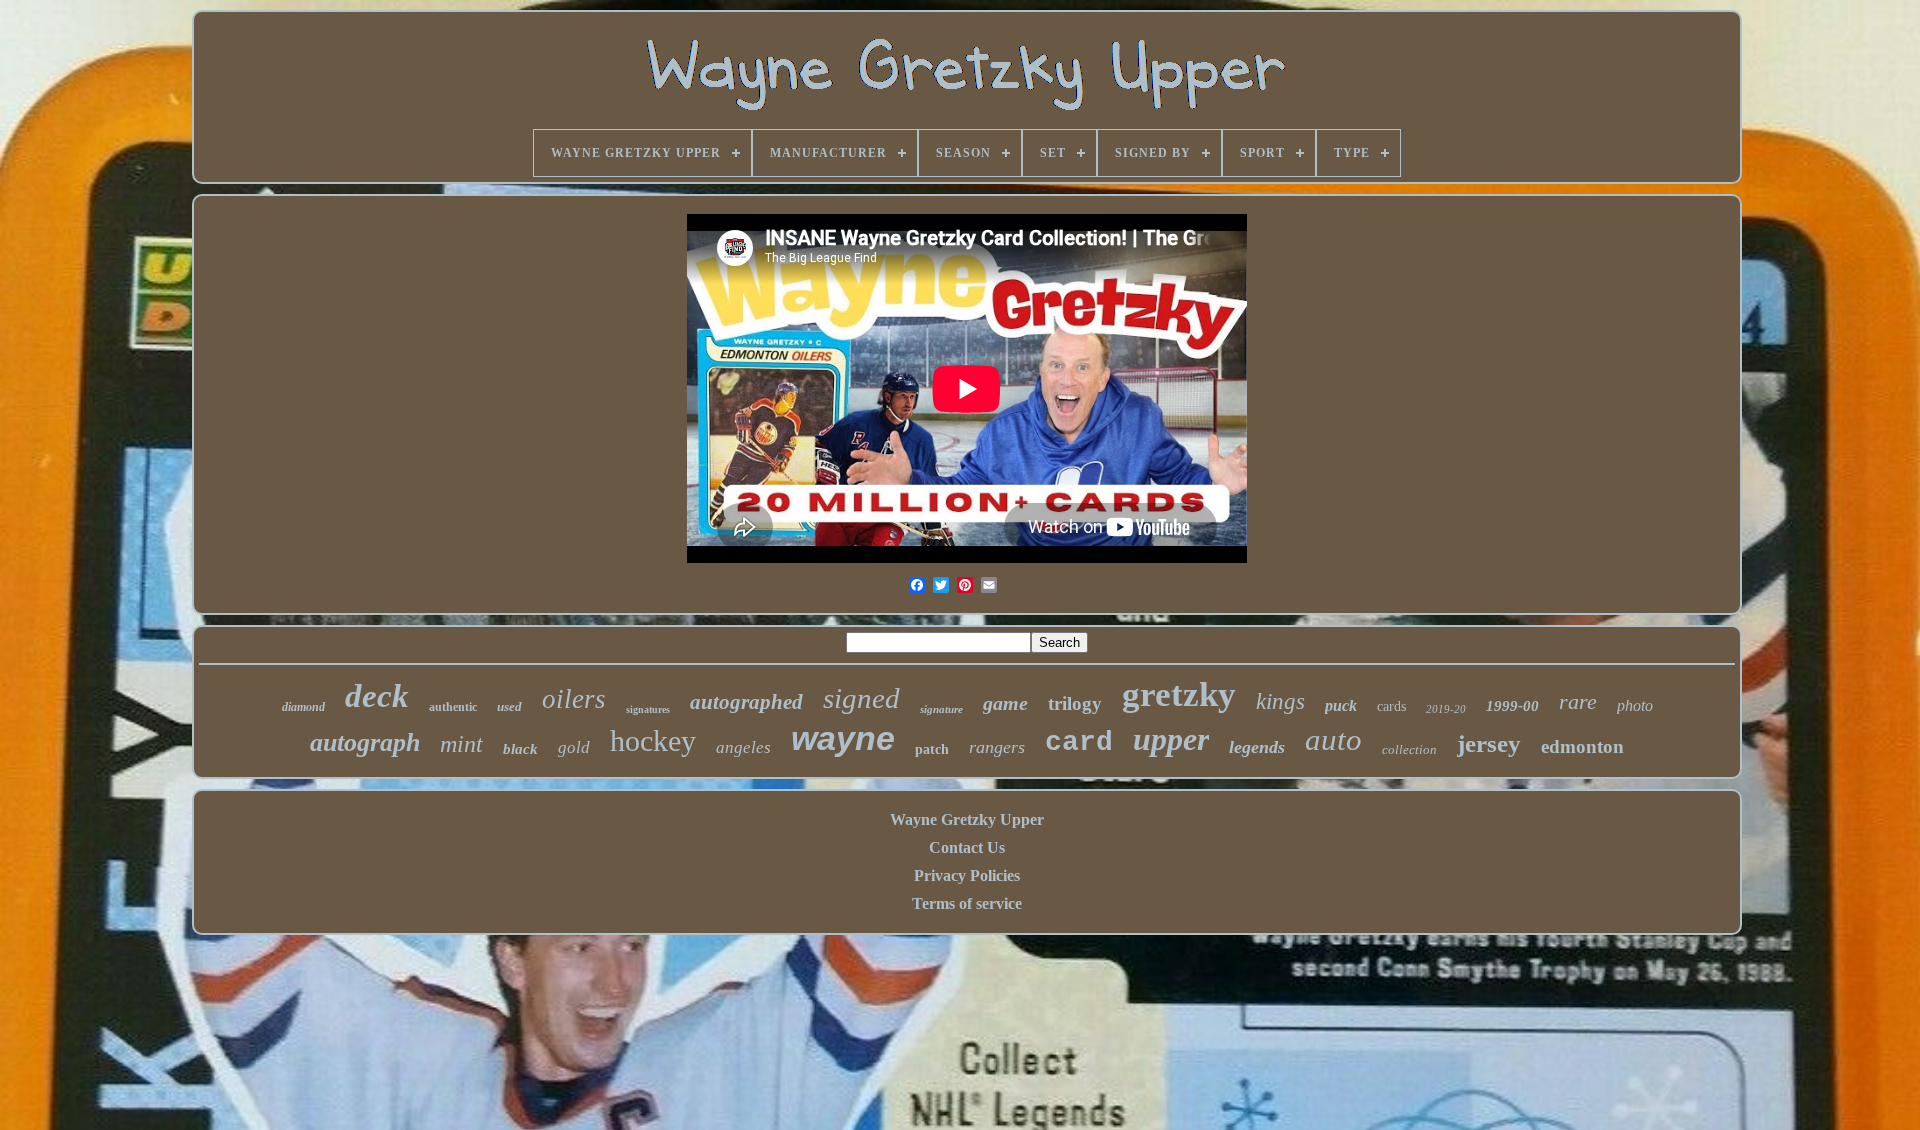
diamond (303, 707)
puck (1341, 705)
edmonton (1582, 746)
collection (1409, 749)
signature (941, 709)
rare (1578, 701)
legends (1257, 747)
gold (574, 747)
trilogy (1075, 703)
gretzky (1179, 694)
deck (377, 696)
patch (932, 749)
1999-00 (1512, 706)
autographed (746, 702)
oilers (574, 699)
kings (1280, 701)
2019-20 (1446, 709)
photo (1635, 705)
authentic (453, 707)
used (509, 706)
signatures (648, 709)
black (520, 749)
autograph (365, 742)
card (1079, 742)
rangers (997, 747)
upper (1171, 739)
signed (861, 698)
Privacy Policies (967, 875)
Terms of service (967, 903)
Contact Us (967, 847)
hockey (653, 740)
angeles (743, 747)
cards (1391, 706)
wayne (843, 738)
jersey (1489, 743)
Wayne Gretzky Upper (967, 819)
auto (1333, 739)
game (1005, 703)
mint (461, 744)
